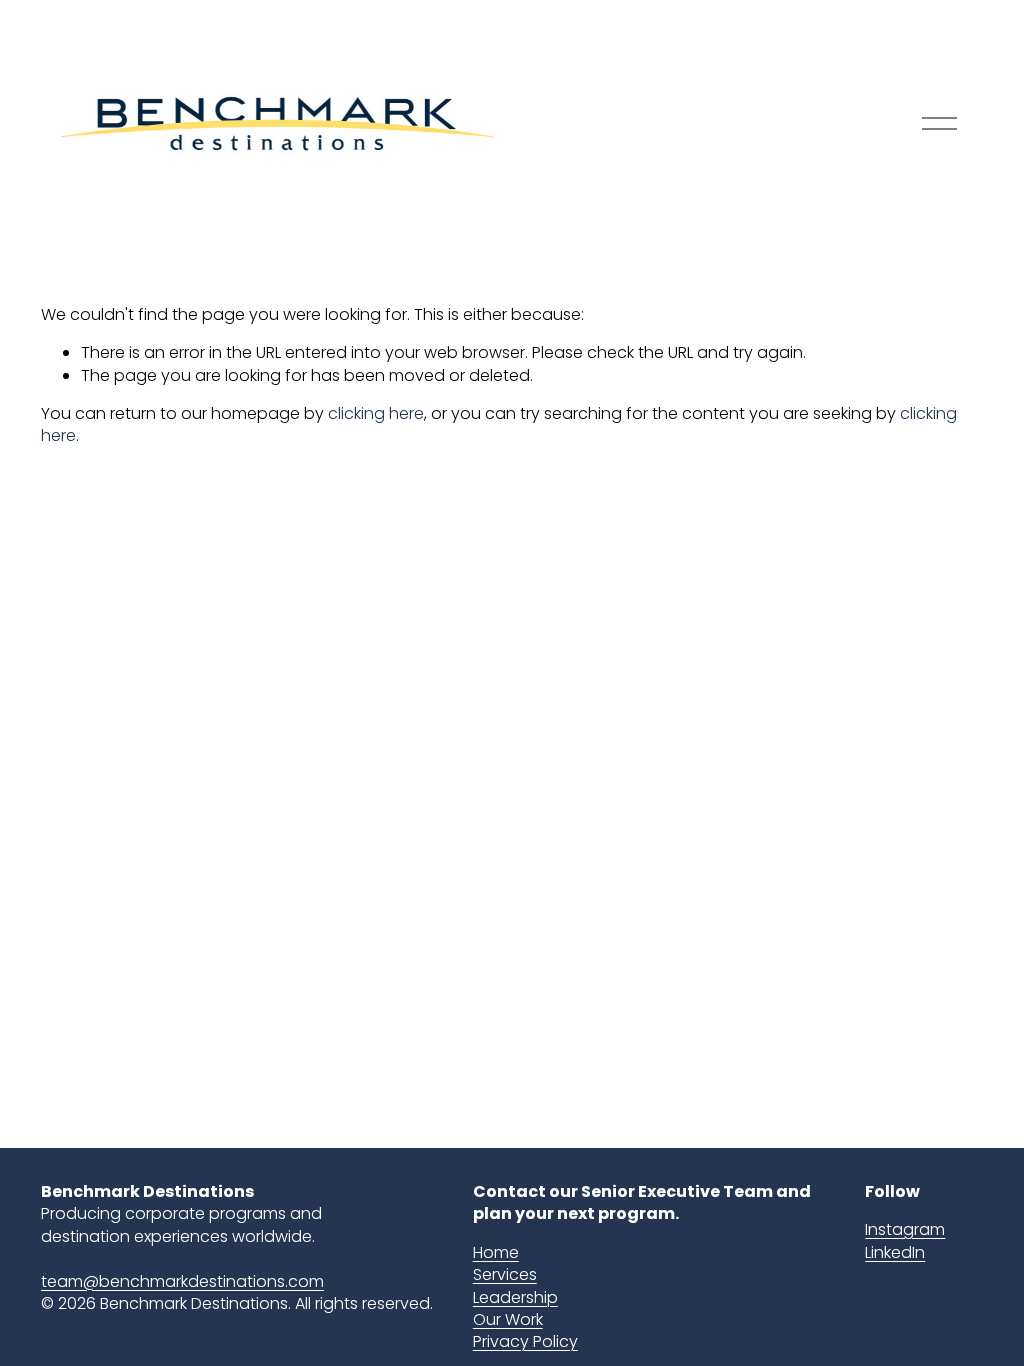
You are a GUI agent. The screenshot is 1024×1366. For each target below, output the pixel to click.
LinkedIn (895, 1253)
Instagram (905, 1230)
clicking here (376, 413)
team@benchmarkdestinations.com (182, 1282)
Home (496, 1253)
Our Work (508, 1320)
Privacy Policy (525, 1342)
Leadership (515, 1298)
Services (505, 1275)
